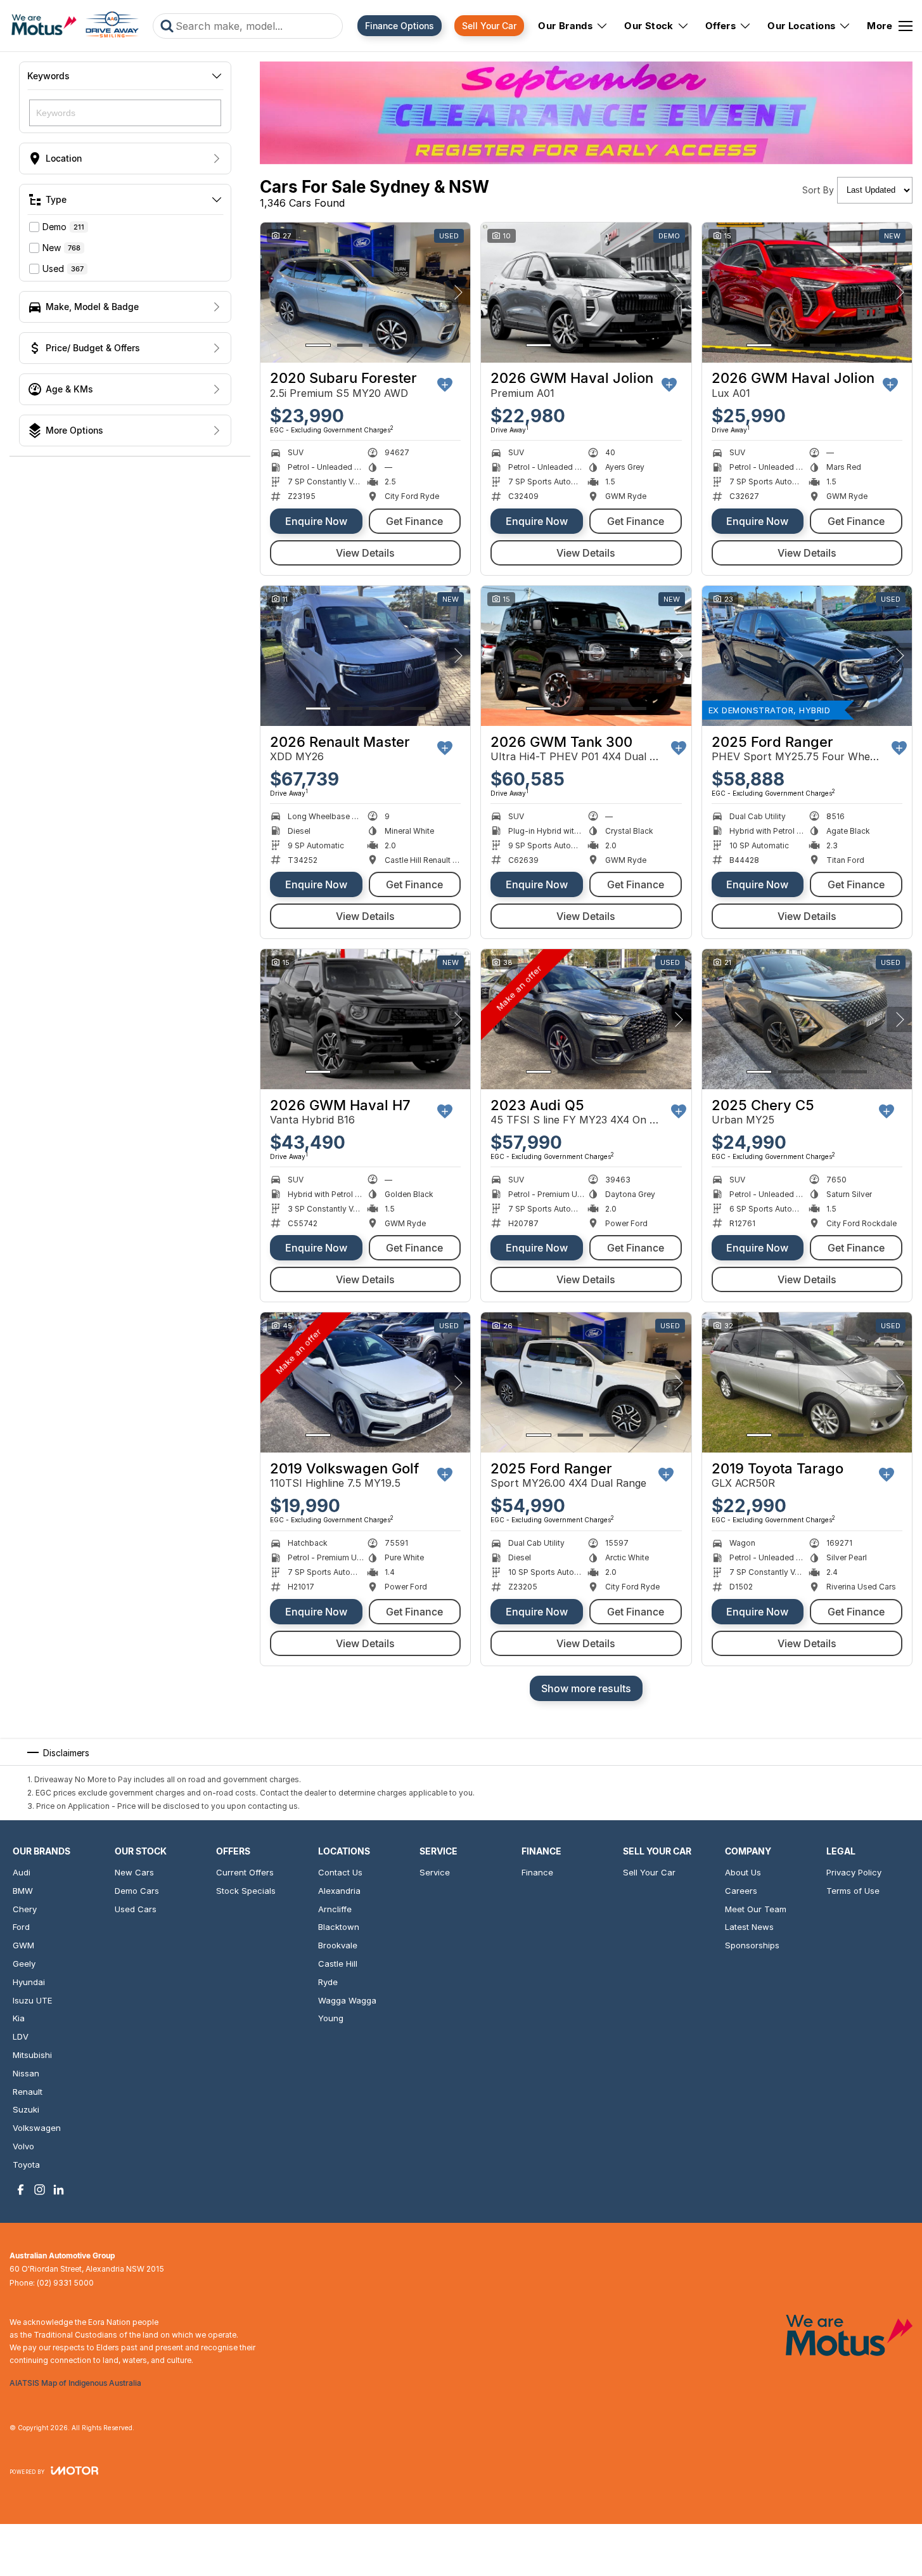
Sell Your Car (489, 26)
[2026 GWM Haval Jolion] (586, 293)
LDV (21, 2036)
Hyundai (29, 1982)
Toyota (26, 2165)
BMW (23, 1891)
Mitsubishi (32, 2055)
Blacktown (339, 1927)
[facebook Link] (21, 2190)
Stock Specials (246, 1891)
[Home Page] (75, 26)
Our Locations (801, 26)
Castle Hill (338, 1964)
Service (435, 1872)
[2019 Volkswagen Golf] (365, 1382)
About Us (743, 1872)
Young (331, 2018)
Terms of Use (853, 1891)
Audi (22, 1872)
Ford (21, 1927)
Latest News (749, 1927)
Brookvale (338, 1945)
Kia (19, 2018)
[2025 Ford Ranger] (807, 656)
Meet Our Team (756, 1909)
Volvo (23, 2146)
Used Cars (136, 1909)
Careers (741, 1891)
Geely (24, 1964)
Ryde (328, 1982)
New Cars (134, 1872)
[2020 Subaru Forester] (365, 293)
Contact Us (340, 1872)
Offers (720, 26)
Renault (28, 2092)
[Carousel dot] (318, 345)
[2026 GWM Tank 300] (586, 656)
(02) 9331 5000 (65, 2283)
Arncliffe (335, 1909)
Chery (25, 1909)
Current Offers (245, 1872)
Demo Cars (137, 1891)
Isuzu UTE (32, 2000)
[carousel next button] (458, 292)
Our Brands (565, 26)
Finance (537, 1872)
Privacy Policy (854, 1872)
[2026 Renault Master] (365, 656)
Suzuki (26, 2109)
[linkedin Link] (59, 2190)
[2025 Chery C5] (807, 1019)
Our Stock (649, 26)
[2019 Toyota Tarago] (807, 1382)
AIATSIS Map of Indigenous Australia (75, 2383)
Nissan (26, 2073)
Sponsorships (752, 1945)
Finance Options (400, 26)
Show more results (586, 1688)
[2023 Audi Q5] (586, 1019)
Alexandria (339, 1891)
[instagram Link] (40, 2190)
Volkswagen (37, 2128)
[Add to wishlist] (445, 385)
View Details (365, 553)
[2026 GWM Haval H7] (365, 1019)
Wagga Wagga (347, 2000)
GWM (23, 1945)
